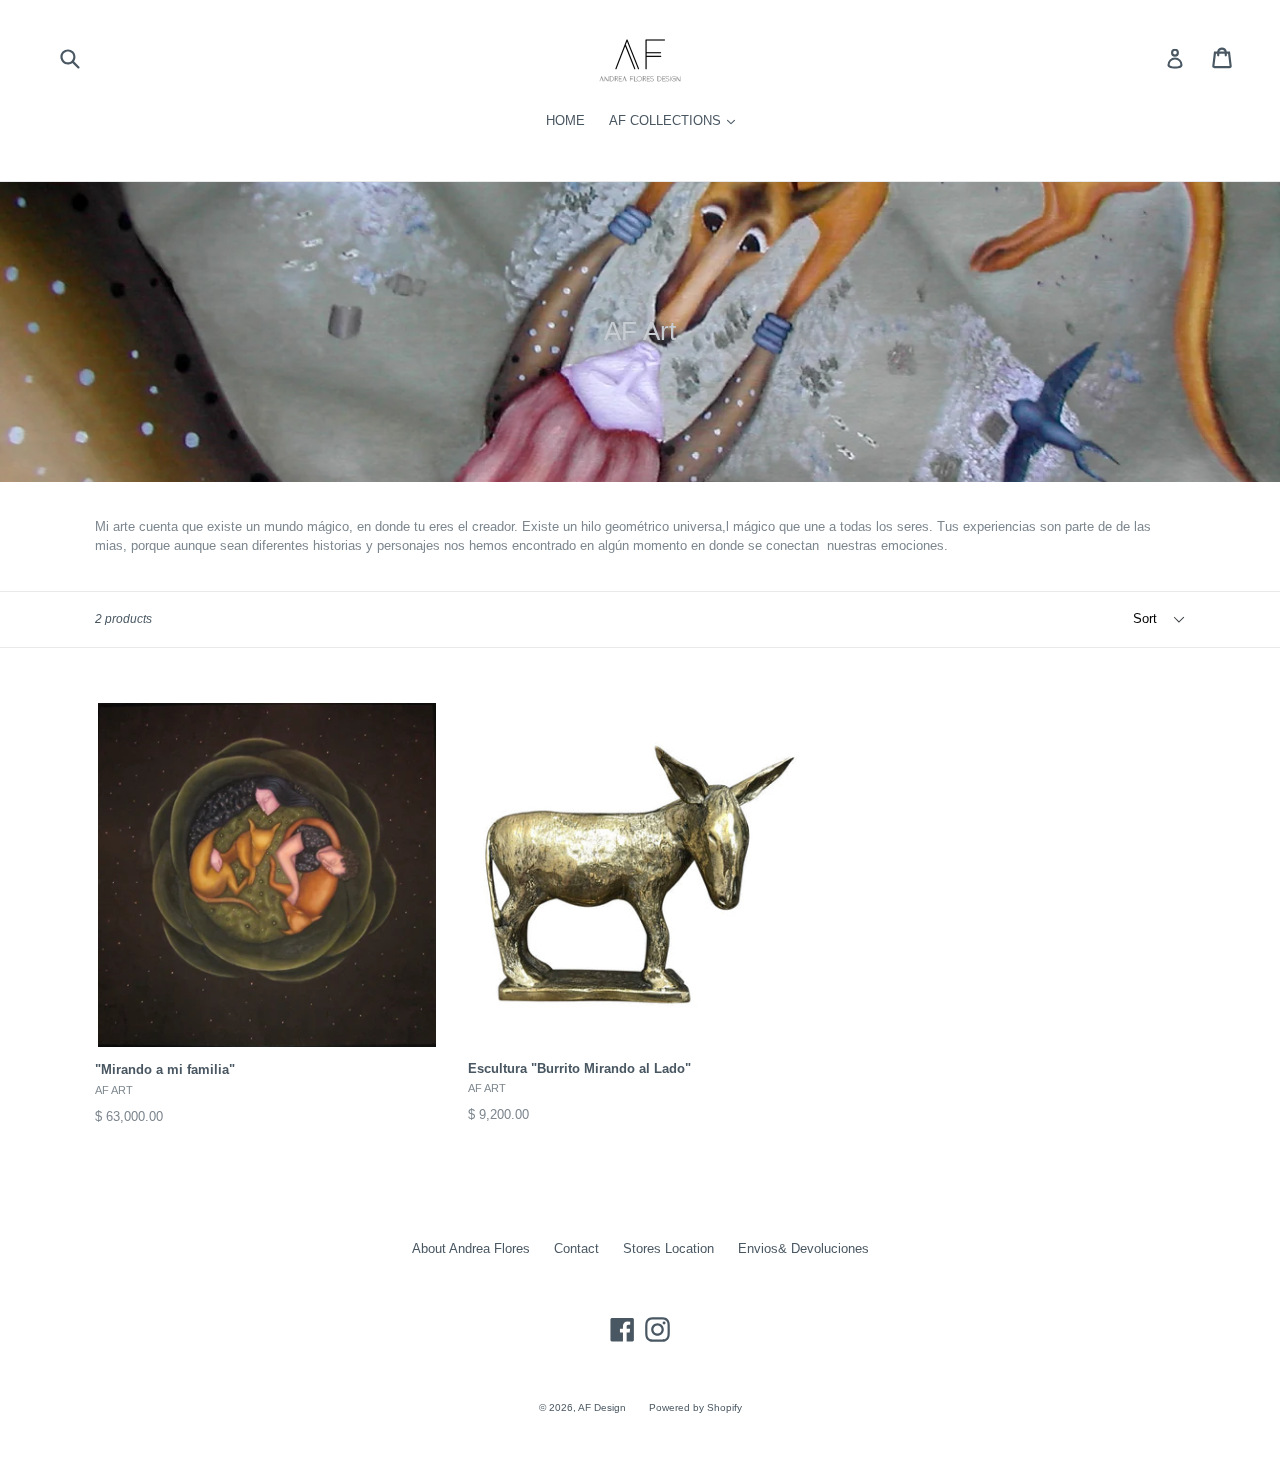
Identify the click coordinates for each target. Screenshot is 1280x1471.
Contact (576, 1248)
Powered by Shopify (695, 1407)
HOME (565, 120)
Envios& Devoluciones (803, 1248)
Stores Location (668, 1248)
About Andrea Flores (471, 1248)
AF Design (603, 1407)
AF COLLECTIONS (667, 120)
